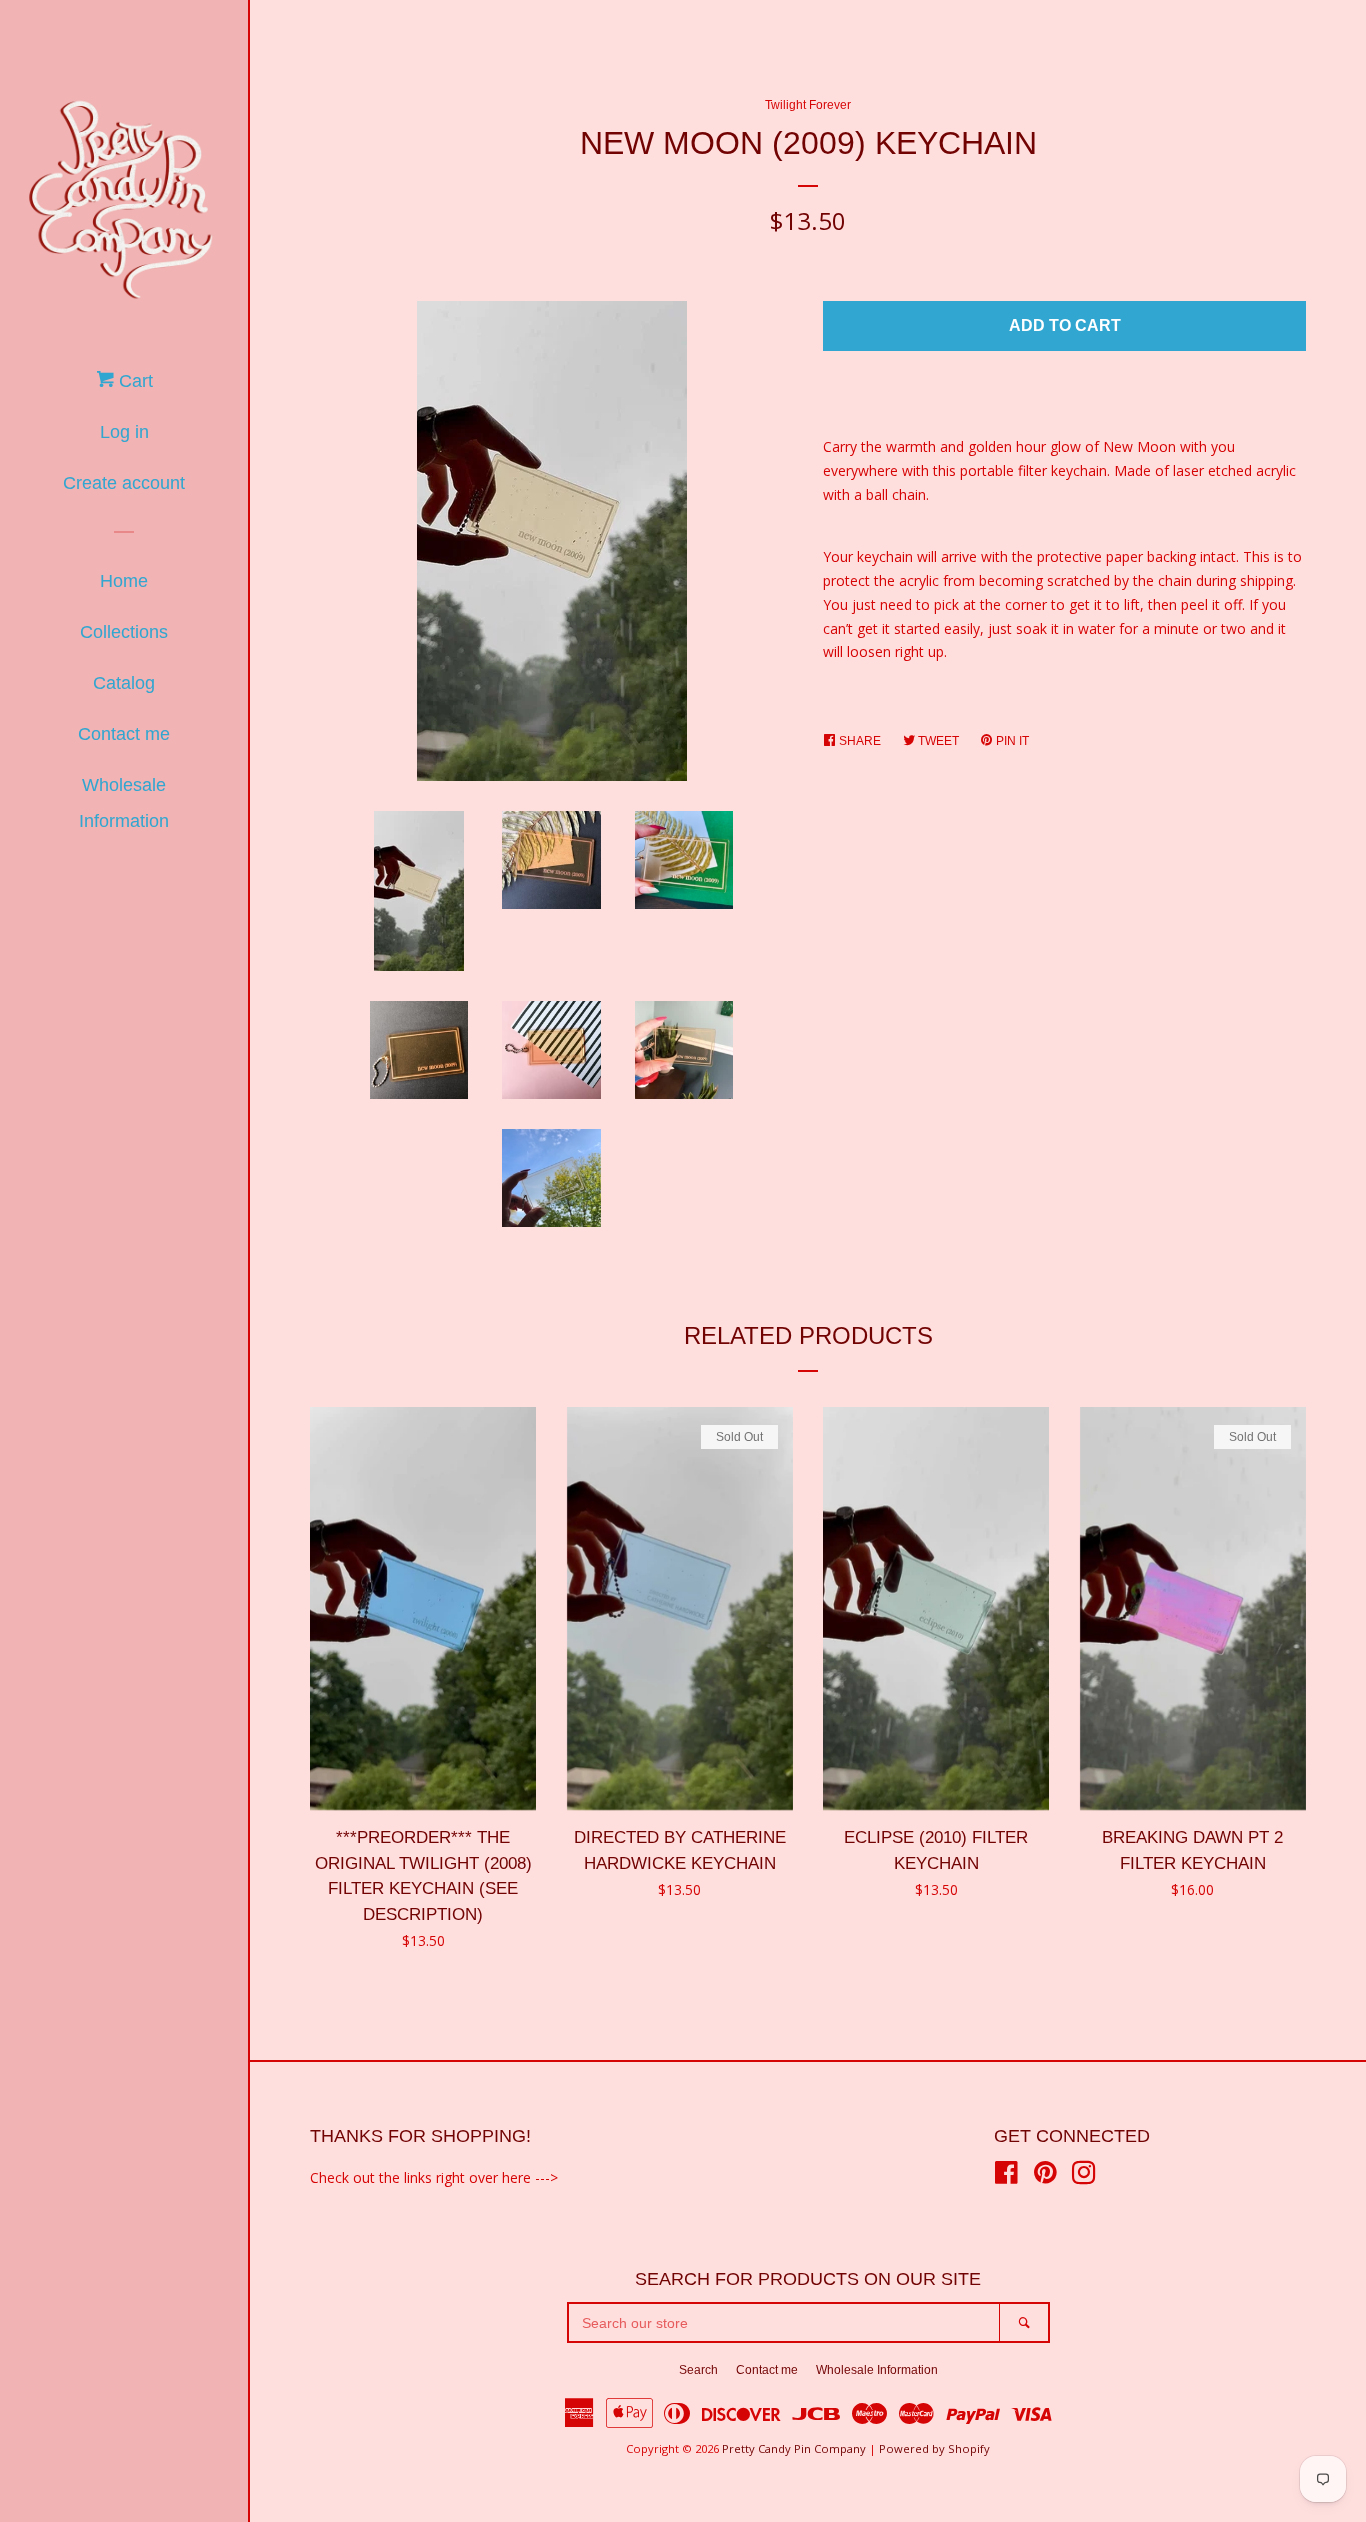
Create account (124, 483)
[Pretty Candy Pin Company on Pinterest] (1045, 2176)
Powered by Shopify (934, 2448)
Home (124, 581)
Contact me (124, 734)
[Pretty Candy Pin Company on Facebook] (1006, 2176)
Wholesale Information (124, 803)
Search (698, 2370)
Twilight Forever (808, 105)
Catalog (124, 683)
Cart (133, 381)
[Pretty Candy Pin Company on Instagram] (1084, 2176)
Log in (124, 432)
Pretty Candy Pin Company (794, 2448)
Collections (124, 632)
